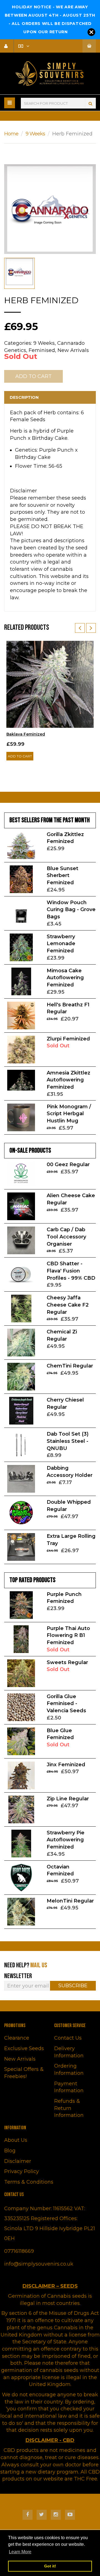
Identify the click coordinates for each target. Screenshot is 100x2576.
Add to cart (20, 756)
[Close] (91, 32)
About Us (16, 2140)
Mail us (39, 1965)
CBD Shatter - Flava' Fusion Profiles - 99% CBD (71, 1271)
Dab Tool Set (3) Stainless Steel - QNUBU (68, 1441)
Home (11, 134)
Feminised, (42, 350)
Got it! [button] (50, 2566)
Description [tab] (24, 397)
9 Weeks (35, 134)
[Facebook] (27, 2515)
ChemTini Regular (70, 1366)
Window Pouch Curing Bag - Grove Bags (71, 910)
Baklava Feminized (26, 734)
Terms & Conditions (29, 2182)
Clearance (17, 2038)
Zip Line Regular (68, 1799)
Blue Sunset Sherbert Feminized (62, 876)
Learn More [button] (20, 2552)
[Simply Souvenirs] (50, 74)
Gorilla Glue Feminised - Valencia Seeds (66, 1704)
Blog (10, 2151)
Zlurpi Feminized (68, 1039)
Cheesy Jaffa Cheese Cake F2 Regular (68, 1305)
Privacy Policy (22, 2171)
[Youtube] (70, 2515)
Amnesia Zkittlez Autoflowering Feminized (68, 1080)
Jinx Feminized (66, 1765)
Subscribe (73, 1986)
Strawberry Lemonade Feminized (61, 944)
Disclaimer (18, 2161)
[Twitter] (42, 2515)
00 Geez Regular (68, 1164)
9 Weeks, (45, 343)
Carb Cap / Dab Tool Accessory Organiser (66, 1237)
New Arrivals (73, 350)
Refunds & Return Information (69, 2108)
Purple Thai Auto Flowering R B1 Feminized (68, 1635)
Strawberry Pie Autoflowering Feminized (66, 1840)
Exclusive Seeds (24, 2048)
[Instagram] (56, 2515)
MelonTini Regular (70, 1901)
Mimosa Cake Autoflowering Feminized (65, 978)
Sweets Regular (67, 1662)
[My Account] (8, 46)
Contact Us (68, 2038)
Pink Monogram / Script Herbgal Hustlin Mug (69, 1114)
